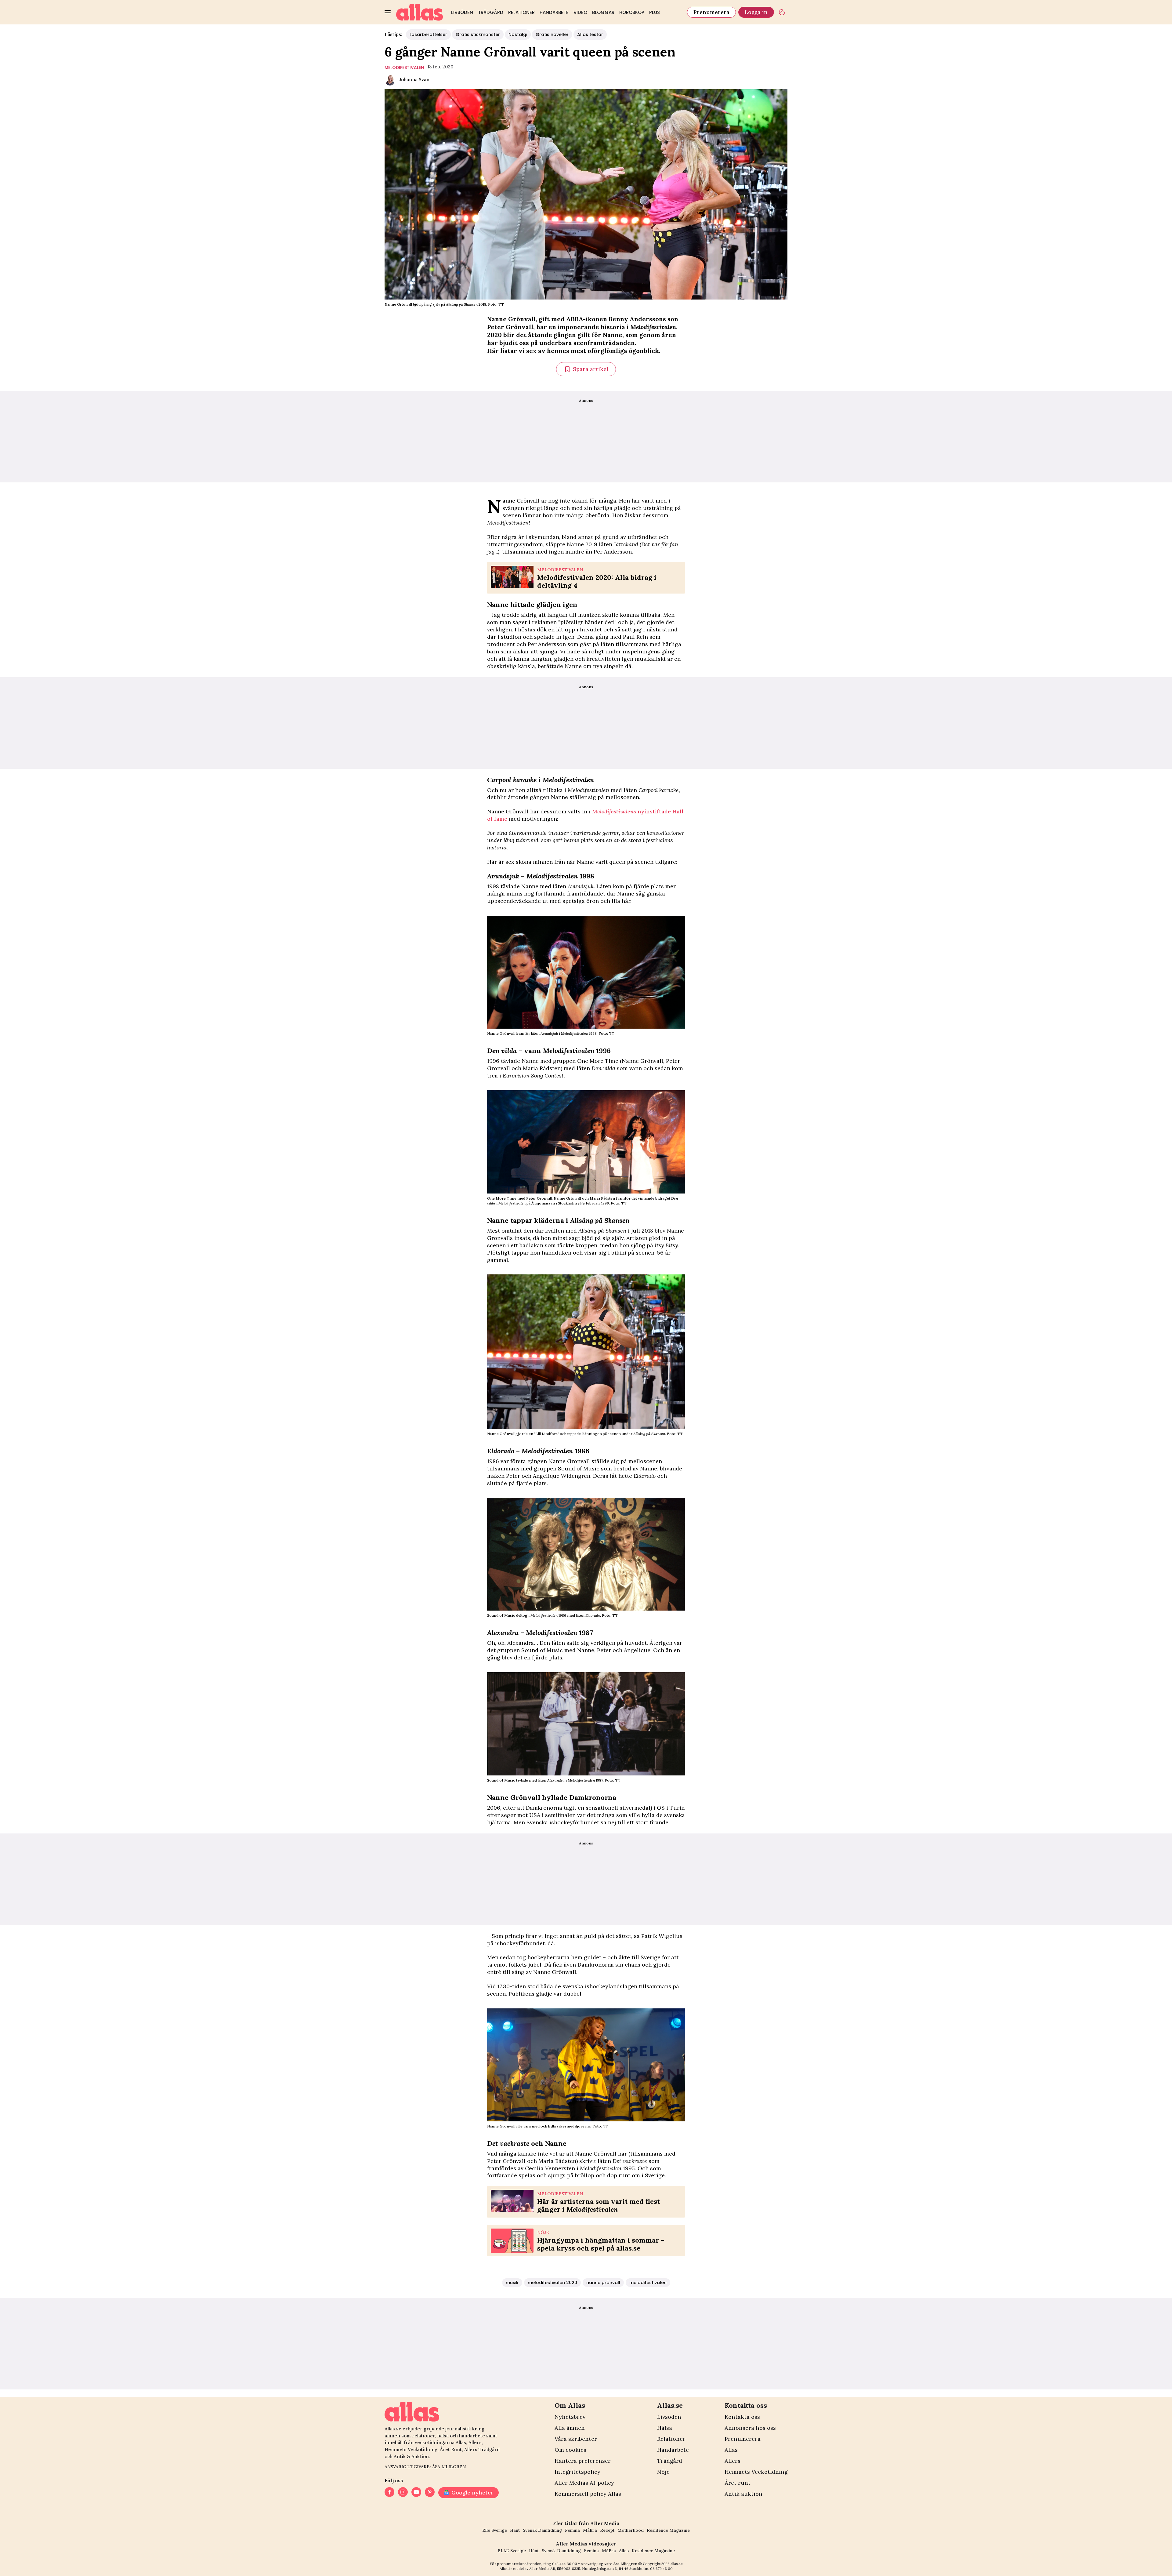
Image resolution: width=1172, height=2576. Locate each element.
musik (512, 2283)
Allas (731, 2450)
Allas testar (590, 35)
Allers (733, 2461)
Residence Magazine (668, 2530)
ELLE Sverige (512, 2551)
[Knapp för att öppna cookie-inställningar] (782, 12)
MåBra (590, 2530)
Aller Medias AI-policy (584, 2483)
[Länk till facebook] (389, 2493)
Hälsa (665, 2428)
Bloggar (603, 12)
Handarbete (554, 12)
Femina (572, 2530)
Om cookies (570, 2450)
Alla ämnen (570, 2428)
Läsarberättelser (428, 35)
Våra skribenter (576, 2439)
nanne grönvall (603, 2283)
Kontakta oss (742, 2417)
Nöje (663, 2472)
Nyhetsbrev (570, 2417)
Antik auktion (743, 2494)
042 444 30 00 (565, 2564)
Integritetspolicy (577, 2472)
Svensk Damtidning (542, 2530)
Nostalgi (518, 35)
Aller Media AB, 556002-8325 (555, 2569)
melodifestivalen (404, 67)
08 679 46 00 (661, 2569)
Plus (655, 12)
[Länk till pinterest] (430, 2493)
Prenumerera (711, 12)
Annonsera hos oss (750, 2428)
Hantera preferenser (583, 2461)
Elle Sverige (495, 2530)
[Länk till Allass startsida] (420, 12)
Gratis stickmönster (478, 35)
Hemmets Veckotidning (756, 2472)
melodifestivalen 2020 (552, 2283)
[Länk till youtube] (416, 2493)
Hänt (515, 2530)
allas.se (677, 2564)
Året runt (738, 2483)
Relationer (521, 12)
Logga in (756, 12)
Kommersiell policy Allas (588, 2494)
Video (580, 12)
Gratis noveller (552, 35)
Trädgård (491, 12)
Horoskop (632, 12)
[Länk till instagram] (403, 2493)
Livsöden (462, 12)
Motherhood (631, 2530)
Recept (607, 2530)
